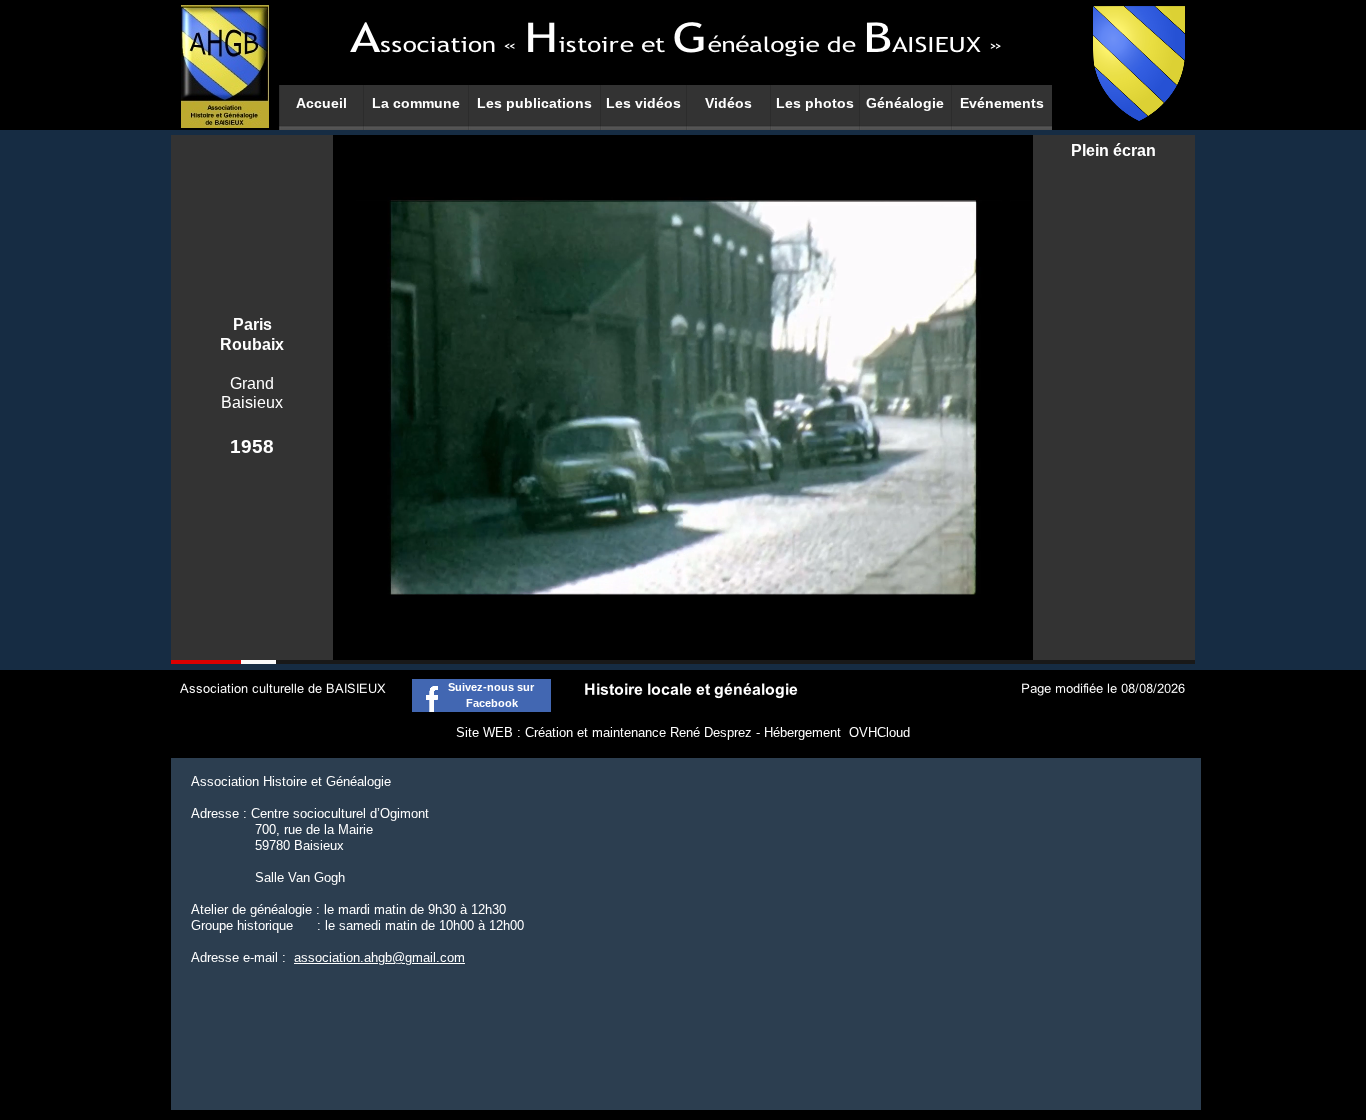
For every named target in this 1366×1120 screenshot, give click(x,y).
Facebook (481, 703)
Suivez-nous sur (482, 687)
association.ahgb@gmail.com (379, 957)
